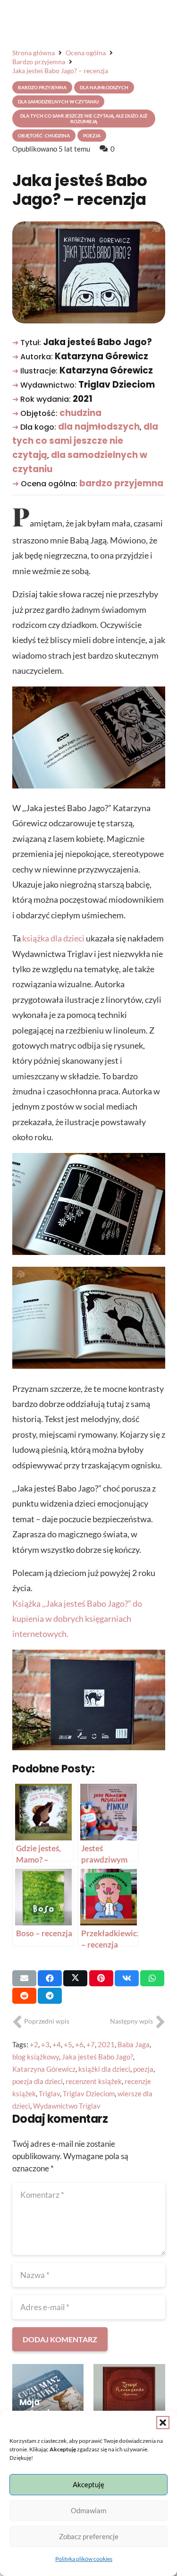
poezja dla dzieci (38, 2081)
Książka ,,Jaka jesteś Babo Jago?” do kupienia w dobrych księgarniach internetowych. (77, 1619)
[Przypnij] (101, 1978)
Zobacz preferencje (89, 2536)
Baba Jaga (134, 2044)
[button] (163, 2423)
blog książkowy (36, 2057)
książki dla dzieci (104, 2069)
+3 (45, 2044)
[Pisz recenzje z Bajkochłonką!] (129, 2400)
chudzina (80, 413)
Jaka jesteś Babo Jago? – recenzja (80, 190)
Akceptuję (88, 2484)
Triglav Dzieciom (89, 2093)
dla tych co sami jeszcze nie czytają (85, 441)
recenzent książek (94, 2081)
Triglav (49, 2093)
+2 (34, 2044)
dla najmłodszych (99, 427)
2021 (106, 2044)
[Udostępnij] (50, 1978)
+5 (68, 2044)
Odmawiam (88, 2510)
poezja (143, 2069)
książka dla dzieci (53, 938)
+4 (57, 2044)
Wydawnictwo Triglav (67, 2106)
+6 (79, 2044)
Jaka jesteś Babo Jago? (97, 2057)
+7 (91, 2044)
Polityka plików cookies (84, 2559)
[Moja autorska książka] (48, 2400)
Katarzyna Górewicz (44, 2069)
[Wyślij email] (24, 1978)
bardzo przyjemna (121, 483)
